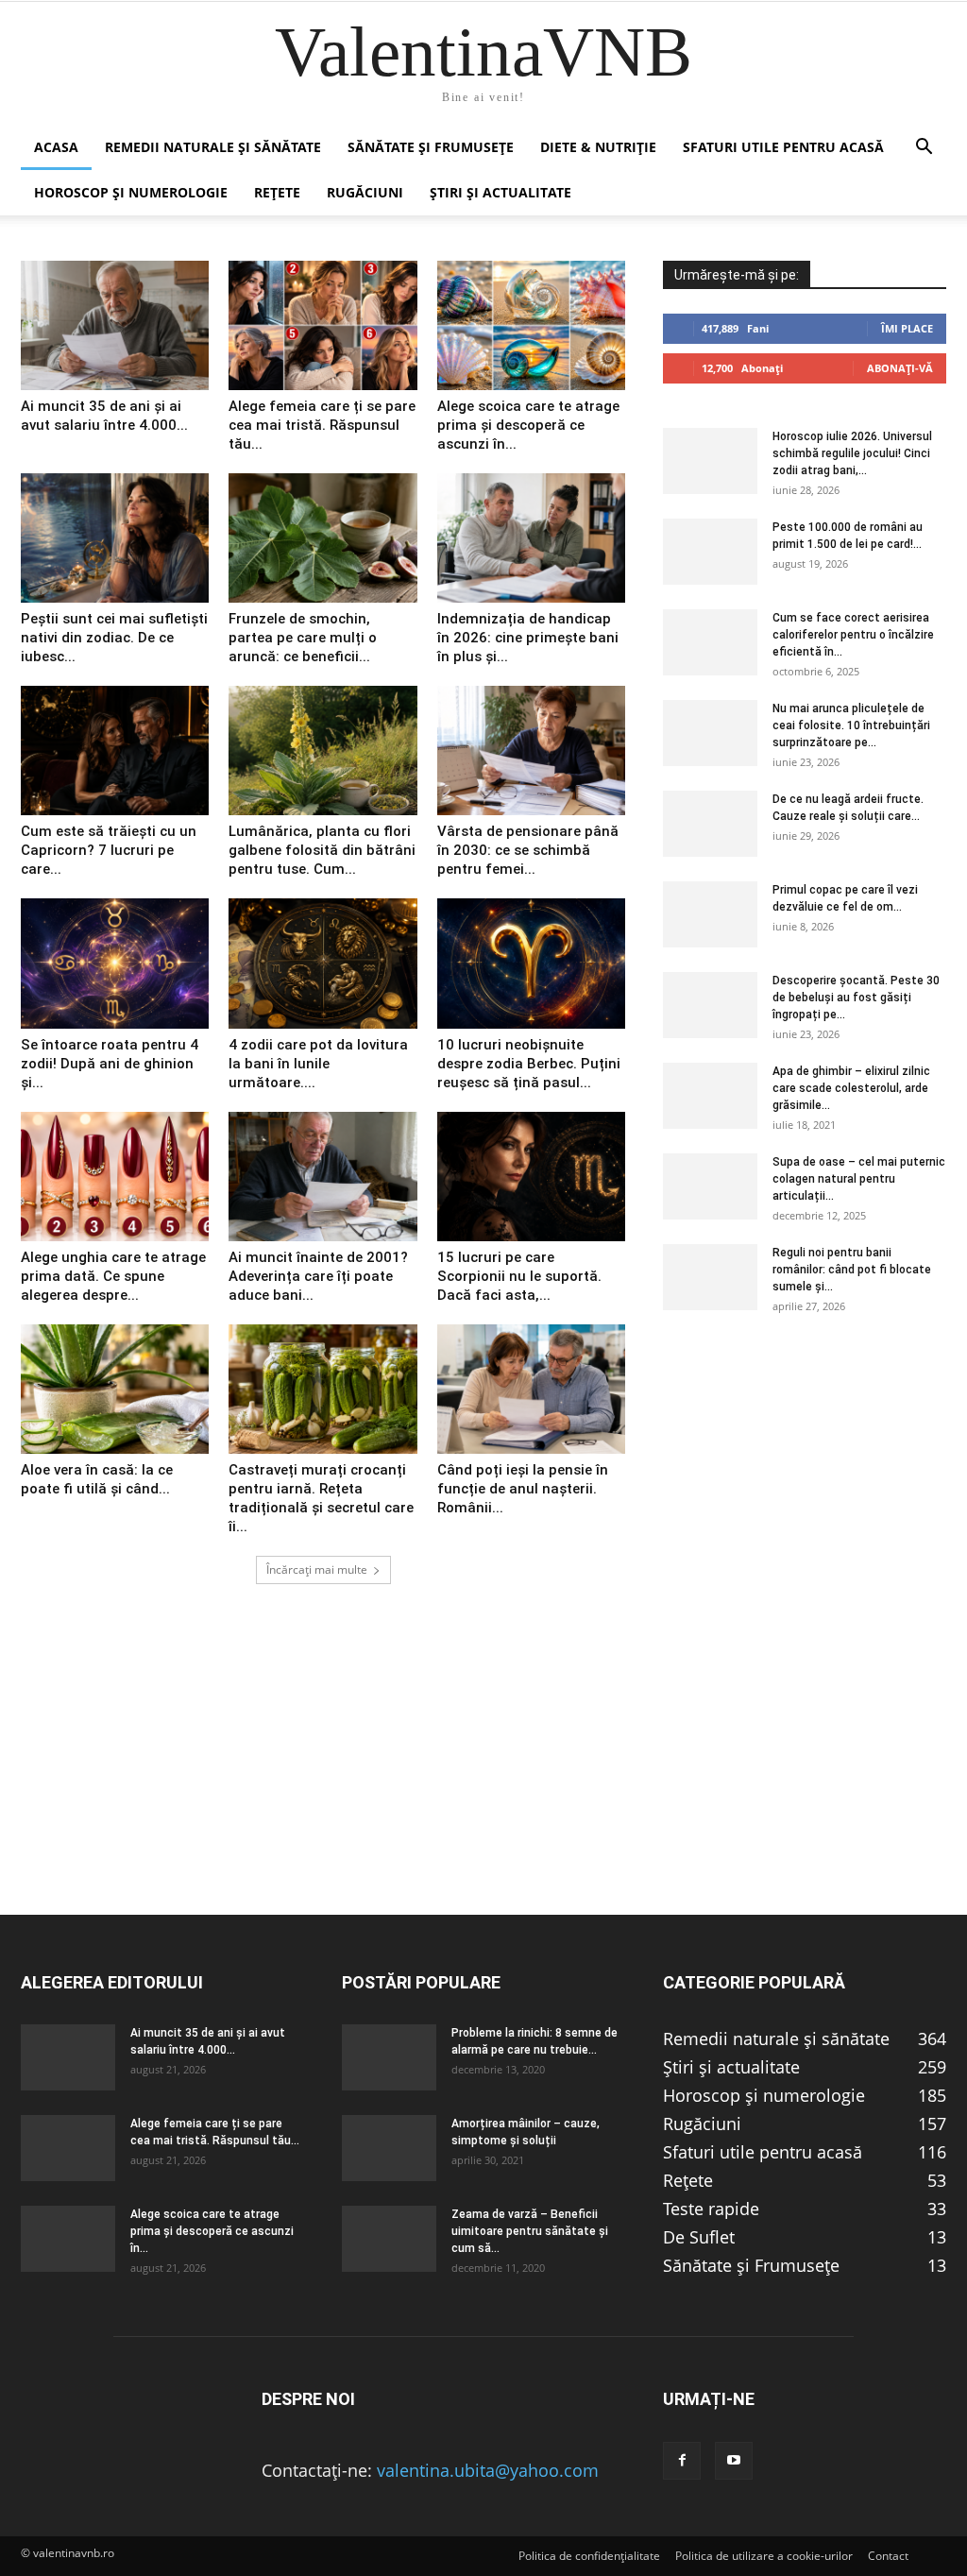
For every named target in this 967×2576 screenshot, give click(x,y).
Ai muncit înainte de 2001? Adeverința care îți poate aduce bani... (318, 1276)
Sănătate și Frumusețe (431, 147)
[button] (924, 147)
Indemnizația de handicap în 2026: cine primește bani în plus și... (528, 638)
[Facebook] (682, 2461)
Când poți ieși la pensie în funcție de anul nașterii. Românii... (523, 1489)
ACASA (56, 147)
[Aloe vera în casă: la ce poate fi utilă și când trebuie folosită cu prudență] (115, 1389)
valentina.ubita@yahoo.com (488, 2470)
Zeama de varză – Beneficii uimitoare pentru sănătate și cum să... (530, 2231)
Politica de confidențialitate (589, 2556)
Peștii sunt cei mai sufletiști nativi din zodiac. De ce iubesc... (114, 638)
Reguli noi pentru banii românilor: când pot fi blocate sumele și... (852, 1270)
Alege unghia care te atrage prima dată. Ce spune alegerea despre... (113, 1276)
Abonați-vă (900, 368)
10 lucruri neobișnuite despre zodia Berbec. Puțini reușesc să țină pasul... (529, 1064)
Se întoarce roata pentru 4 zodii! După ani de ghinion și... (110, 1064)
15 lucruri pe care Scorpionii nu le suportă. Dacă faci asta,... (519, 1276)
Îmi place (907, 328)
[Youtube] (734, 2461)
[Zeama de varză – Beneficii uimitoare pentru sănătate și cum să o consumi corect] (389, 2239)
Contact (888, 2556)
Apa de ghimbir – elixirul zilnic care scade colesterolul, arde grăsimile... (851, 1088)
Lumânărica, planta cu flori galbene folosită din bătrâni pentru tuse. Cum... (322, 850)
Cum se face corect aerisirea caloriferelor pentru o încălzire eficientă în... (853, 635)
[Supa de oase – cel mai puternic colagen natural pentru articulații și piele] (710, 1186)
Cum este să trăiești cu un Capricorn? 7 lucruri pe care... (109, 850)
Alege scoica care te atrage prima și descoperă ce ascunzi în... (528, 425)
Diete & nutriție (598, 147)
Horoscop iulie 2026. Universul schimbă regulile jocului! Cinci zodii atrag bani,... (852, 453)
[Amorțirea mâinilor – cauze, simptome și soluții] (389, 2148)
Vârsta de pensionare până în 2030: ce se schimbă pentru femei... (528, 850)
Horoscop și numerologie (131, 192)
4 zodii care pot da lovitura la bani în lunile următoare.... (318, 1064)
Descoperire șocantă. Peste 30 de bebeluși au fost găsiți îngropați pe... (856, 998)
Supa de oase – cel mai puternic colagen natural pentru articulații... (859, 1179)
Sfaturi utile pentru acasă (783, 147)
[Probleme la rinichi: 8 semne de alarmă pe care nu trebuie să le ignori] (389, 2057)
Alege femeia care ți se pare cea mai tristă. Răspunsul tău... (322, 425)
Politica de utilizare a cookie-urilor (764, 2556)
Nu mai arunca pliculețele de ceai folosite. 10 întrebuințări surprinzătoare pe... (851, 725)
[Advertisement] (483, 1782)
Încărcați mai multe (317, 1569)
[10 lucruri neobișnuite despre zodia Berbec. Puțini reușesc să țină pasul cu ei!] (531, 963)
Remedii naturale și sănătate (213, 147)
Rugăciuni (365, 192)
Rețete (277, 192)
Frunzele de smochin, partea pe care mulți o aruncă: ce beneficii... (303, 638)
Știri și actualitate (500, 192)
